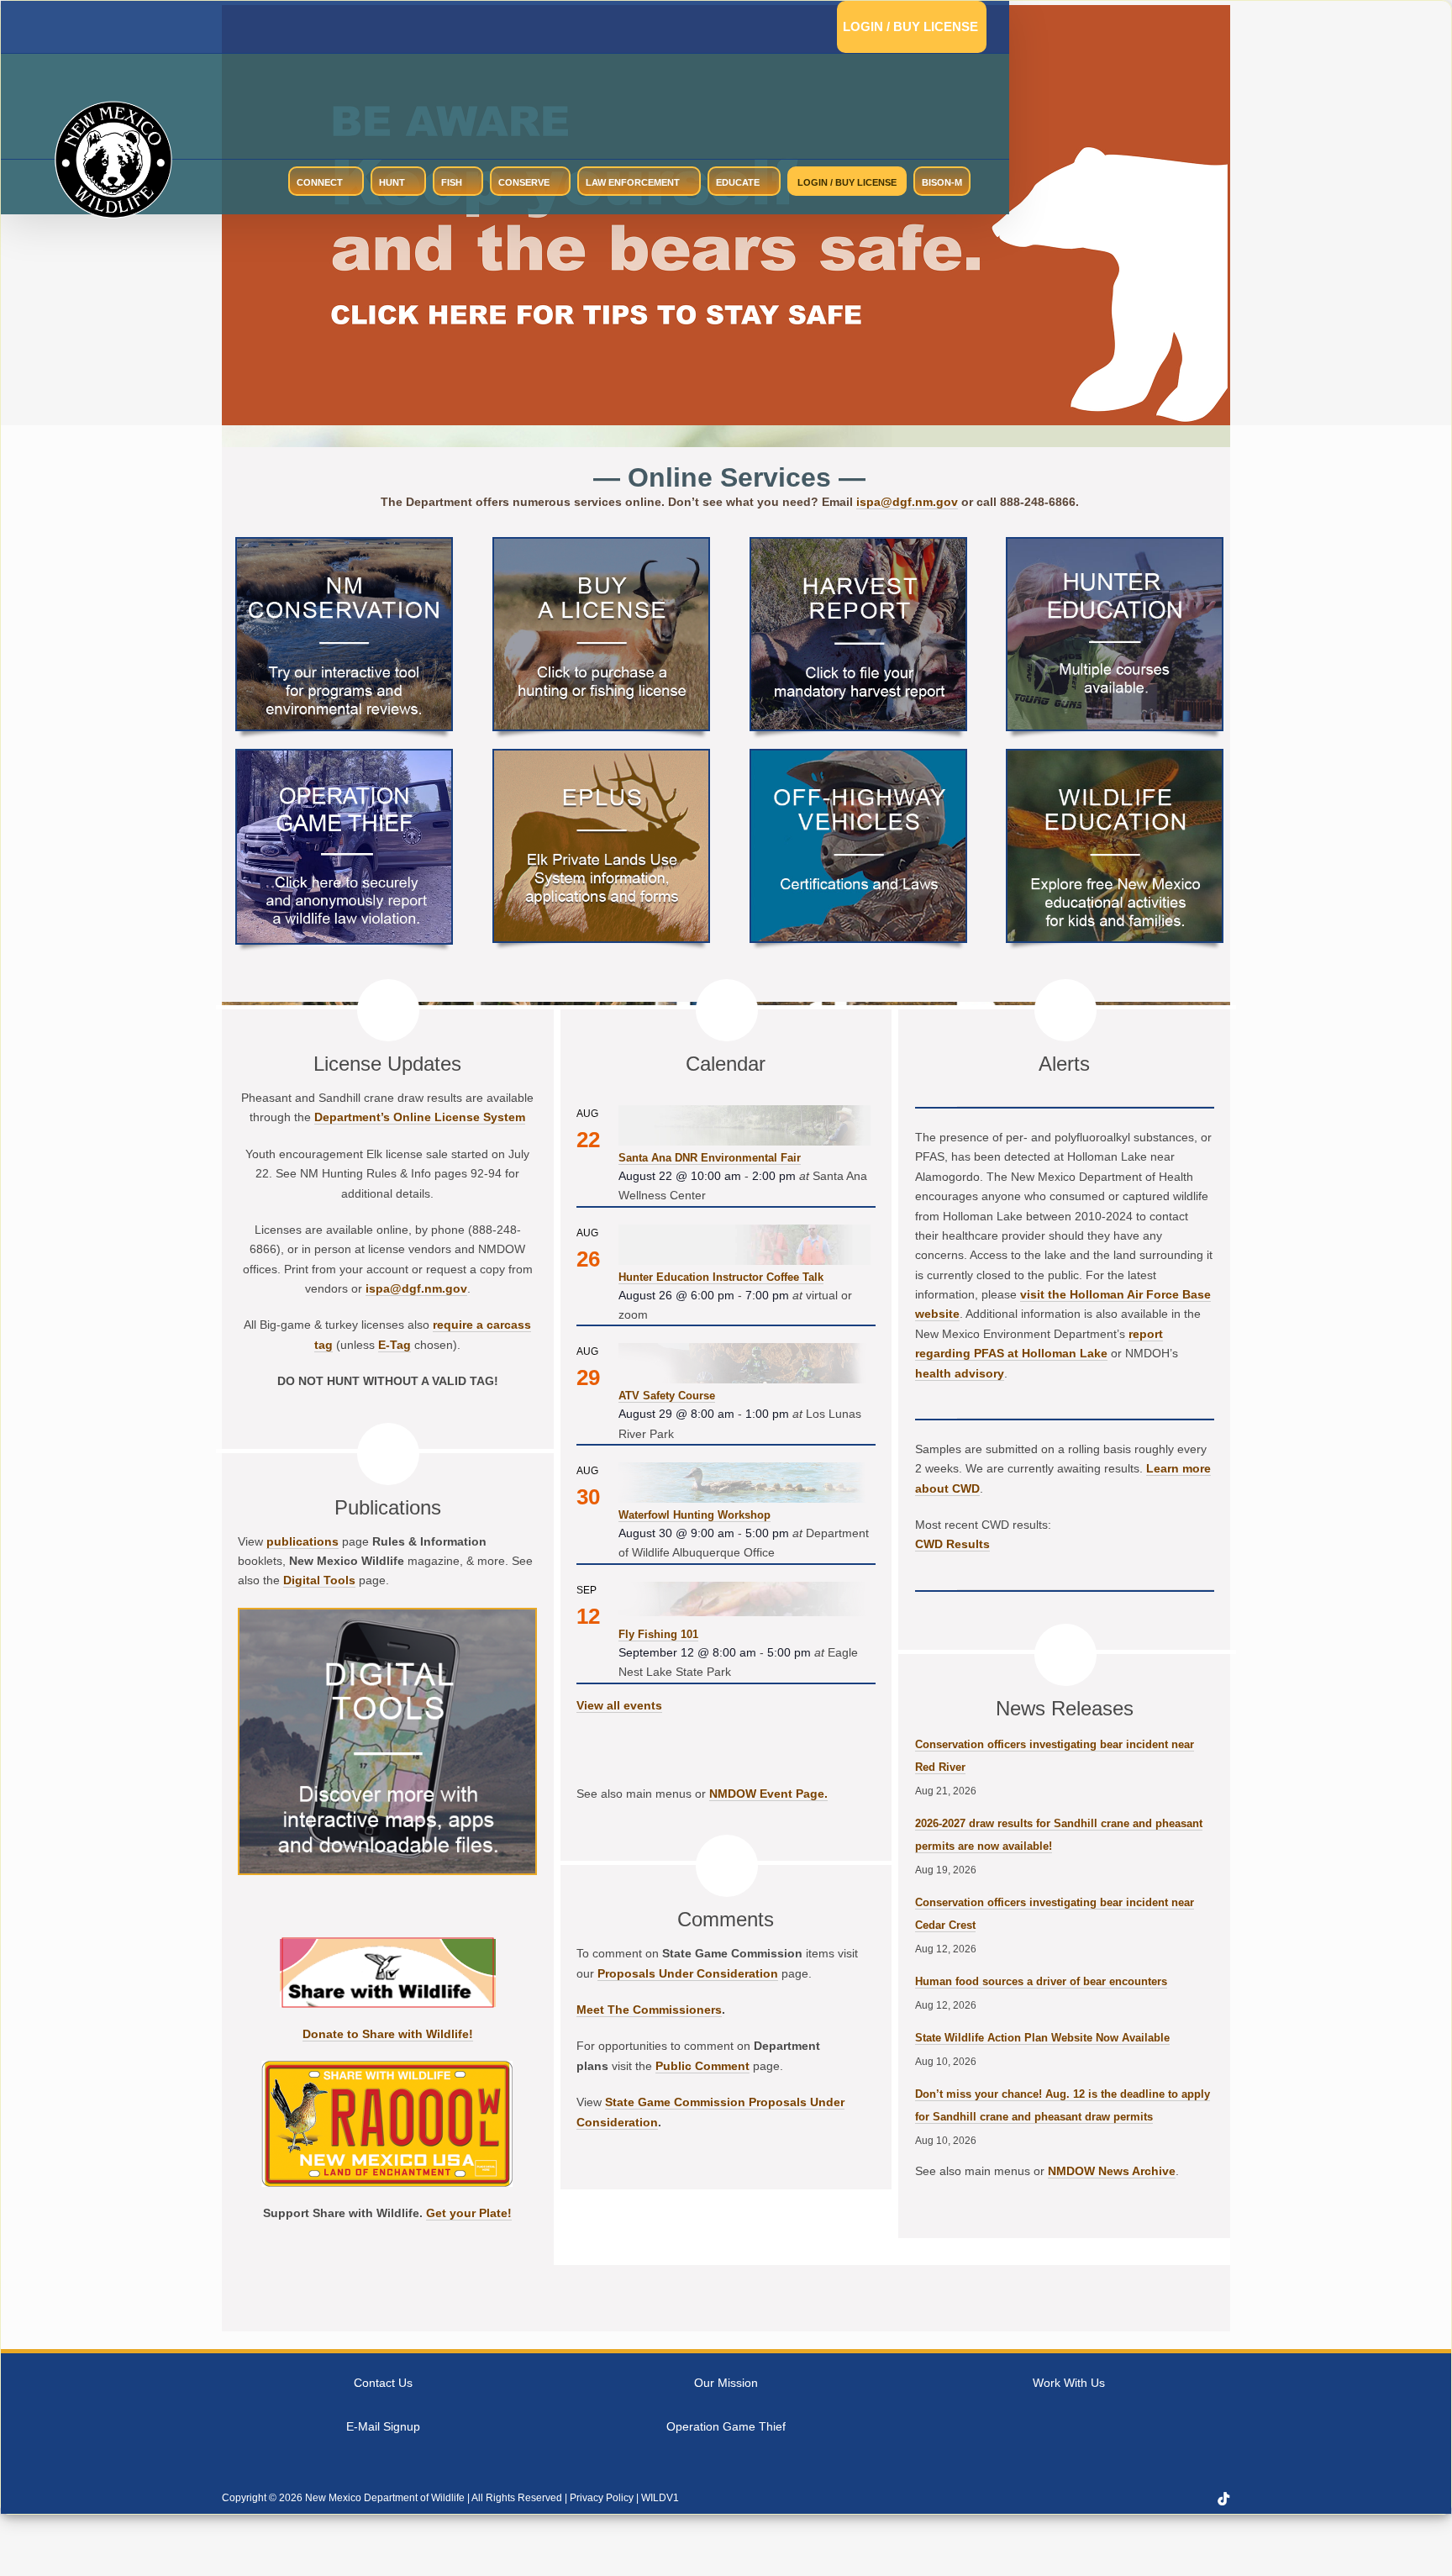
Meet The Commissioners (649, 2010)
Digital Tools (319, 1580)
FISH (452, 182)
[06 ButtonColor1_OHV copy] (858, 757)
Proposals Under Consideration (688, 1973)
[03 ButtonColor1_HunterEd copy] (1115, 545)
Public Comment (702, 2066)
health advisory (960, 1373)
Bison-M (942, 182)
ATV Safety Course (667, 1396)
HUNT (392, 182)
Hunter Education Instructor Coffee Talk (721, 1277)
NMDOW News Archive (1112, 2171)
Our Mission (726, 2383)
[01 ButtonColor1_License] (601, 545)
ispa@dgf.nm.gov (907, 502)
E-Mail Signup (383, 2426)
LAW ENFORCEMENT (633, 182)
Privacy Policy (602, 2498)
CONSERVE (524, 182)
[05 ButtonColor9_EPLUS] (601, 757)
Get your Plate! (469, 2213)
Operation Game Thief (726, 2426)
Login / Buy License (910, 26)
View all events (619, 1705)
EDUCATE (738, 182)
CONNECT (320, 182)
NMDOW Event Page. (768, 1794)
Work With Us (1069, 2383)
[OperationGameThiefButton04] (344, 757)
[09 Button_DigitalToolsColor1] (387, 1616)
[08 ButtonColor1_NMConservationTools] (344, 545)
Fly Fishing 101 (658, 1634)
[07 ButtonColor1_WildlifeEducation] (1115, 757)
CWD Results (952, 1544)
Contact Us (383, 2383)
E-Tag (395, 1345)
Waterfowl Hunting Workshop (694, 1515)
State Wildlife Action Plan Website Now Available (1042, 2038)
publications (302, 1541)
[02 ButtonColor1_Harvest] (858, 545)
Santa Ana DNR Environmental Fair (710, 1158)
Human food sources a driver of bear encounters (1041, 1981)
